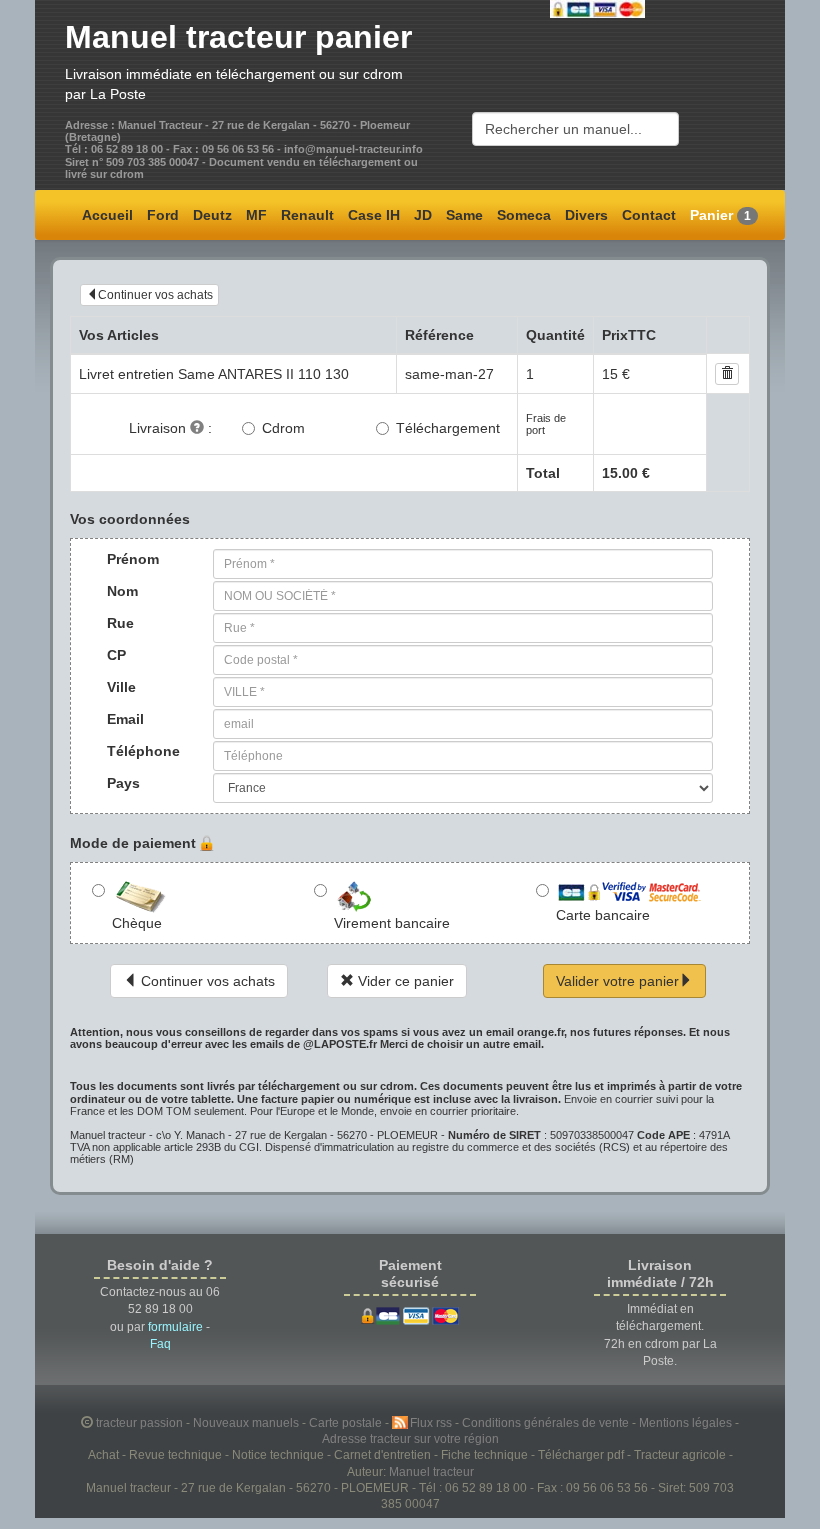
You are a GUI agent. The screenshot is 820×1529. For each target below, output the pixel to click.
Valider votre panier (617, 981)
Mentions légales (687, 1422)
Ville (121, 687)
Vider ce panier (404, 981)
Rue (120, 623)
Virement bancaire (392, 923)
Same (464, 215)
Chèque (137, 923)
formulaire (175, 1327)
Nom (122, 591)
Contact (649, 215)
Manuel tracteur (431, 1471)
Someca (524, 215)
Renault (307, 215)
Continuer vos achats (155, 295)
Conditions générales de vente (547, 1422)
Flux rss (432, 1422)
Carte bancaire (603, 915)
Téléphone (126, 751)
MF (256, 215)
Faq (160, 1344)
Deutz (212, 215)
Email (125, 719)
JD (423, 215)
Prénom (126, 559)
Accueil (107, 215)
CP (116, 655)
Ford (163, 215)
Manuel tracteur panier (238, 37)
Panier (720, 215)
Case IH (374, 215)
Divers (586, 215)
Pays (123, 783)
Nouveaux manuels (247, 1422)
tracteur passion (139, 1422)
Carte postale (347, 1422)
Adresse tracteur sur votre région (410, 1438)
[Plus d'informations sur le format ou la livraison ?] (197, 428)
